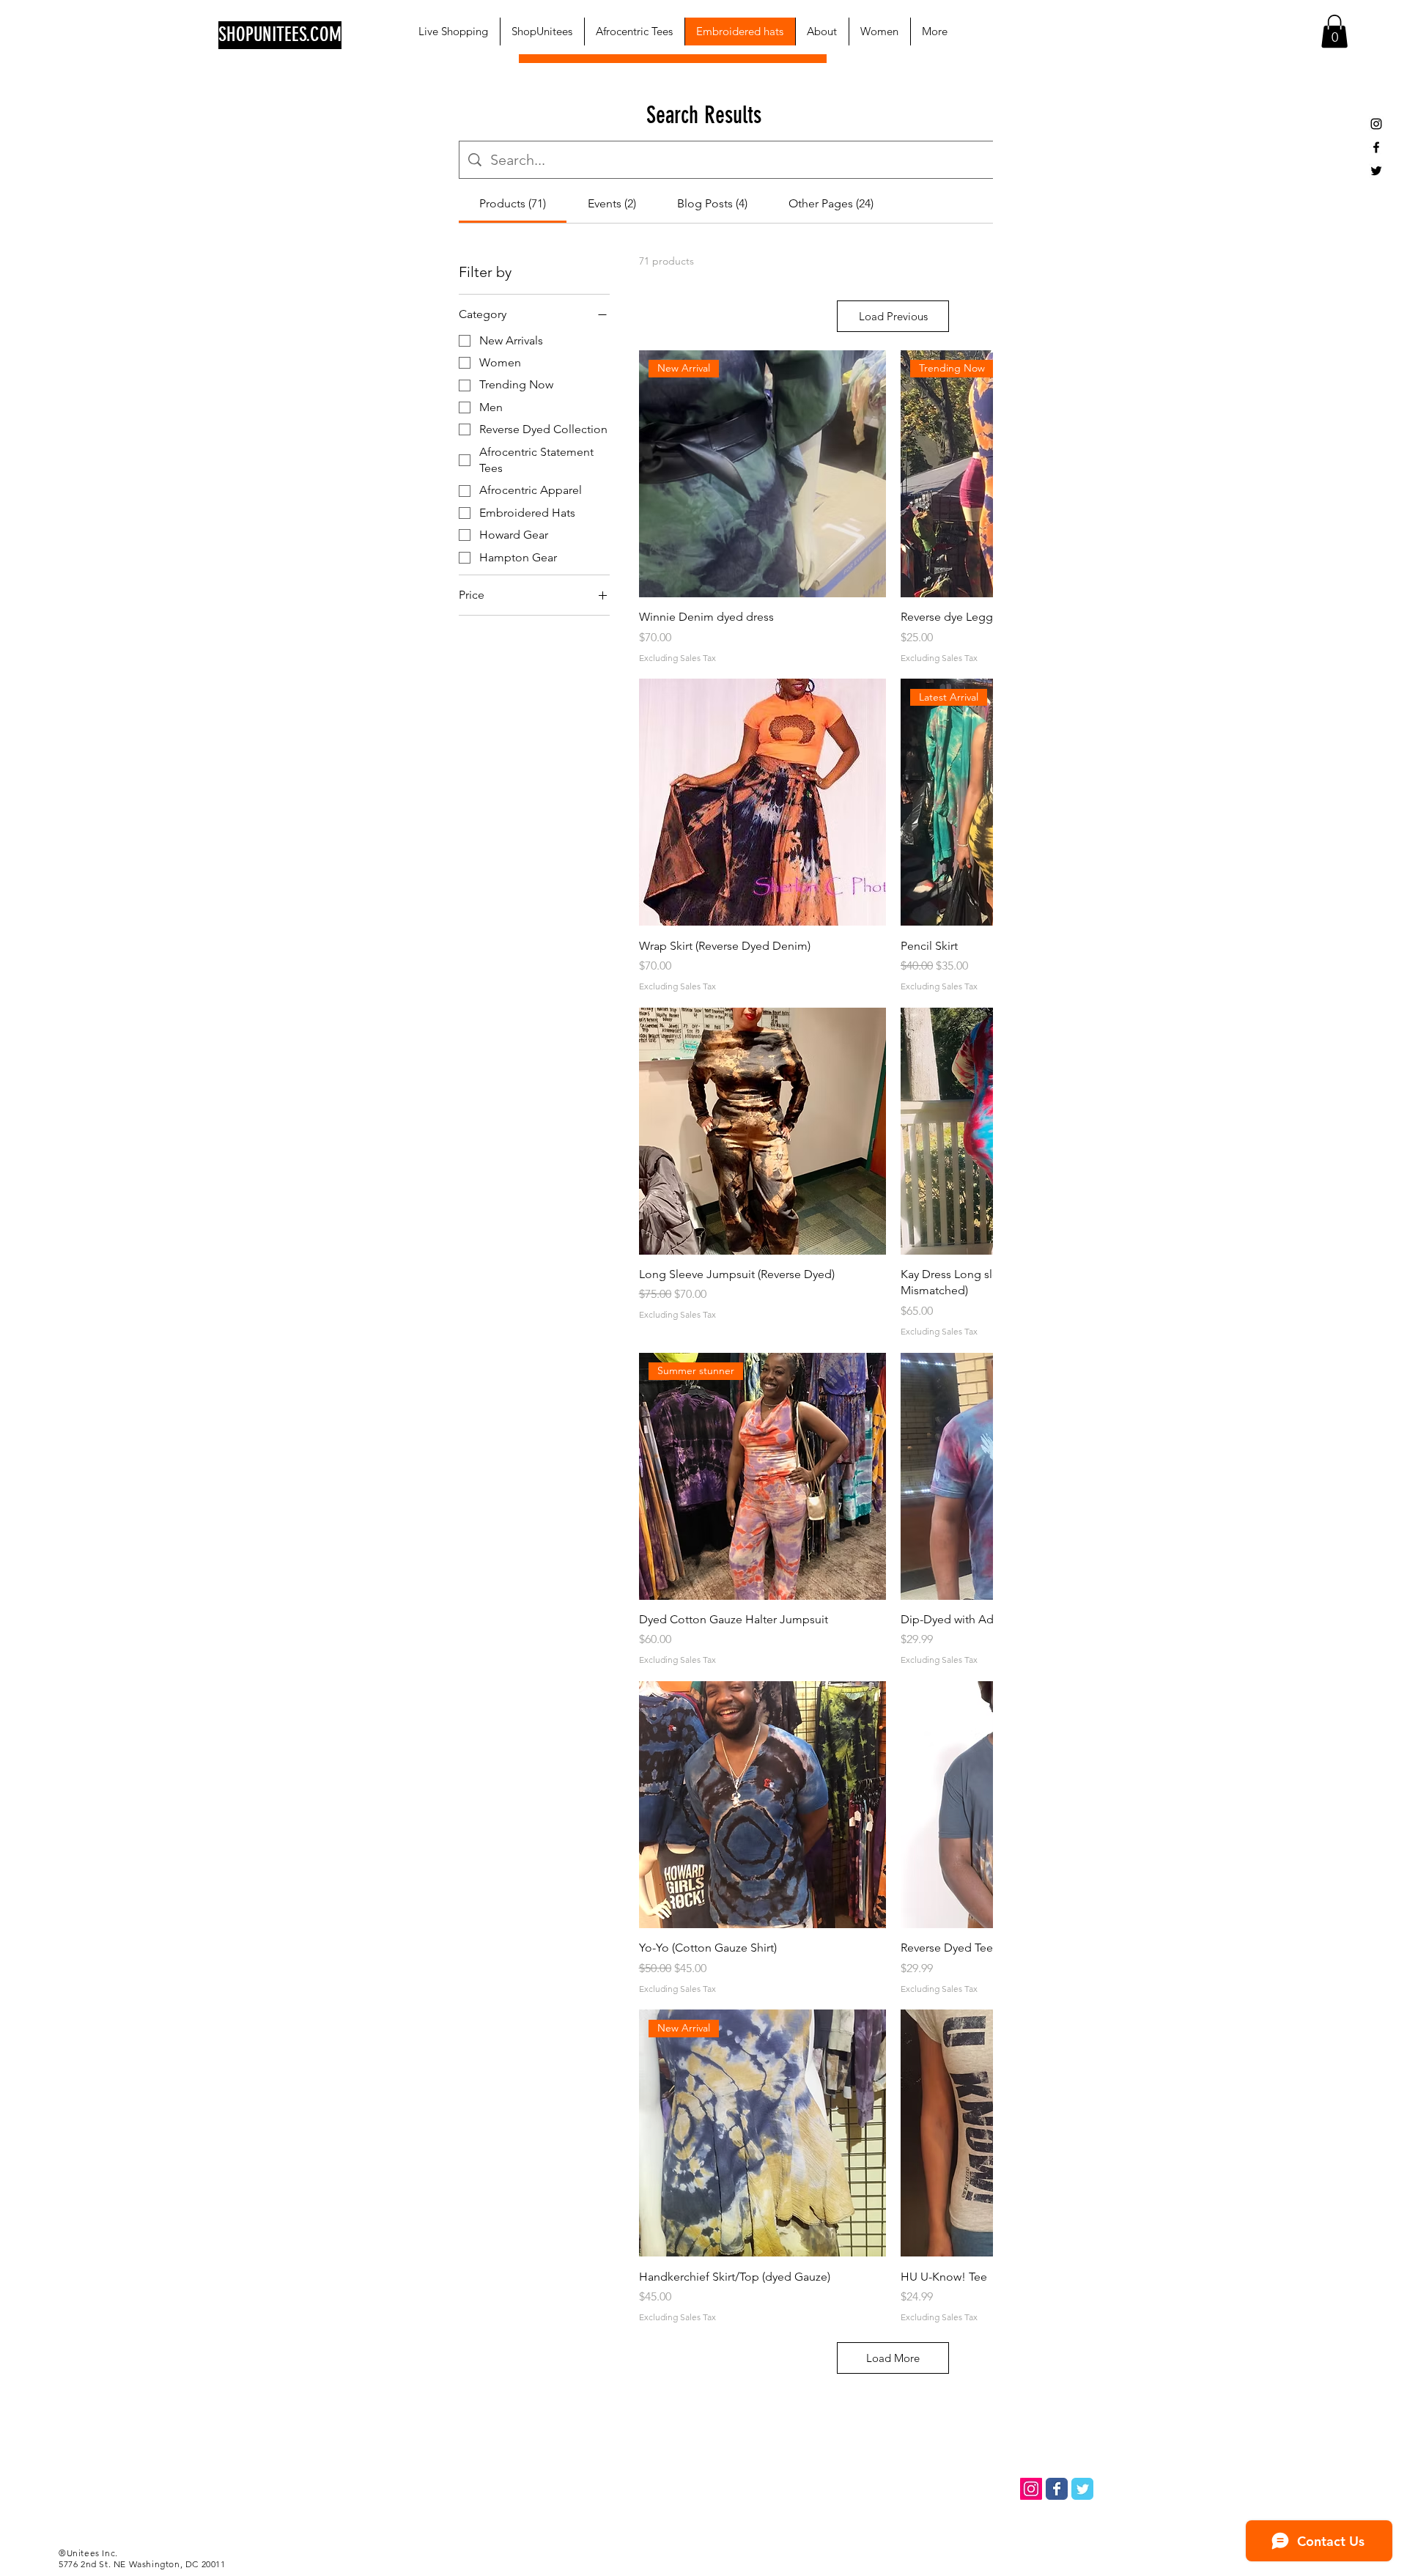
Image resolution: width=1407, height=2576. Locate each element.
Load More (893, 2358)
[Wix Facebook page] (1057, 2489)
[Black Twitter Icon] (1376, 171)
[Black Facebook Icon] (1376, 147)
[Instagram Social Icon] (1031, 2489)
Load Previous (893, 316)
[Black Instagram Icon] (1376, 124)
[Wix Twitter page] (1082, 2489)
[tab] (513, 204)
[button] (1334, 31)
